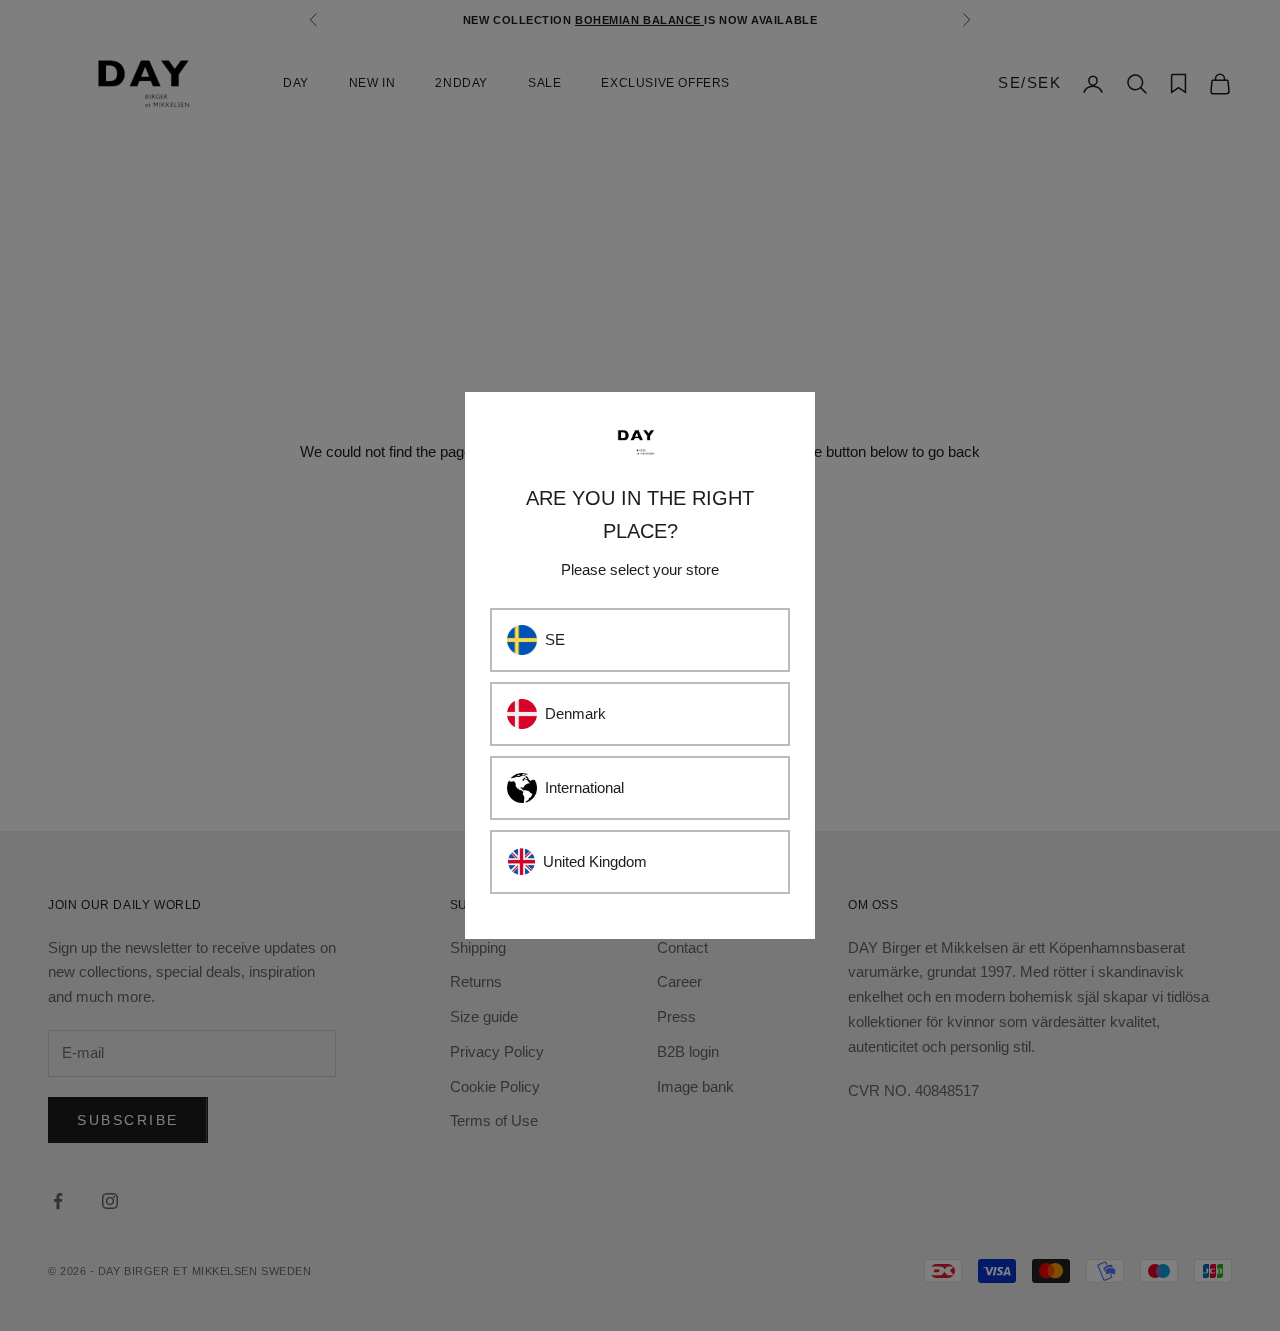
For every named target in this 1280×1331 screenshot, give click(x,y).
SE (555, 639)
